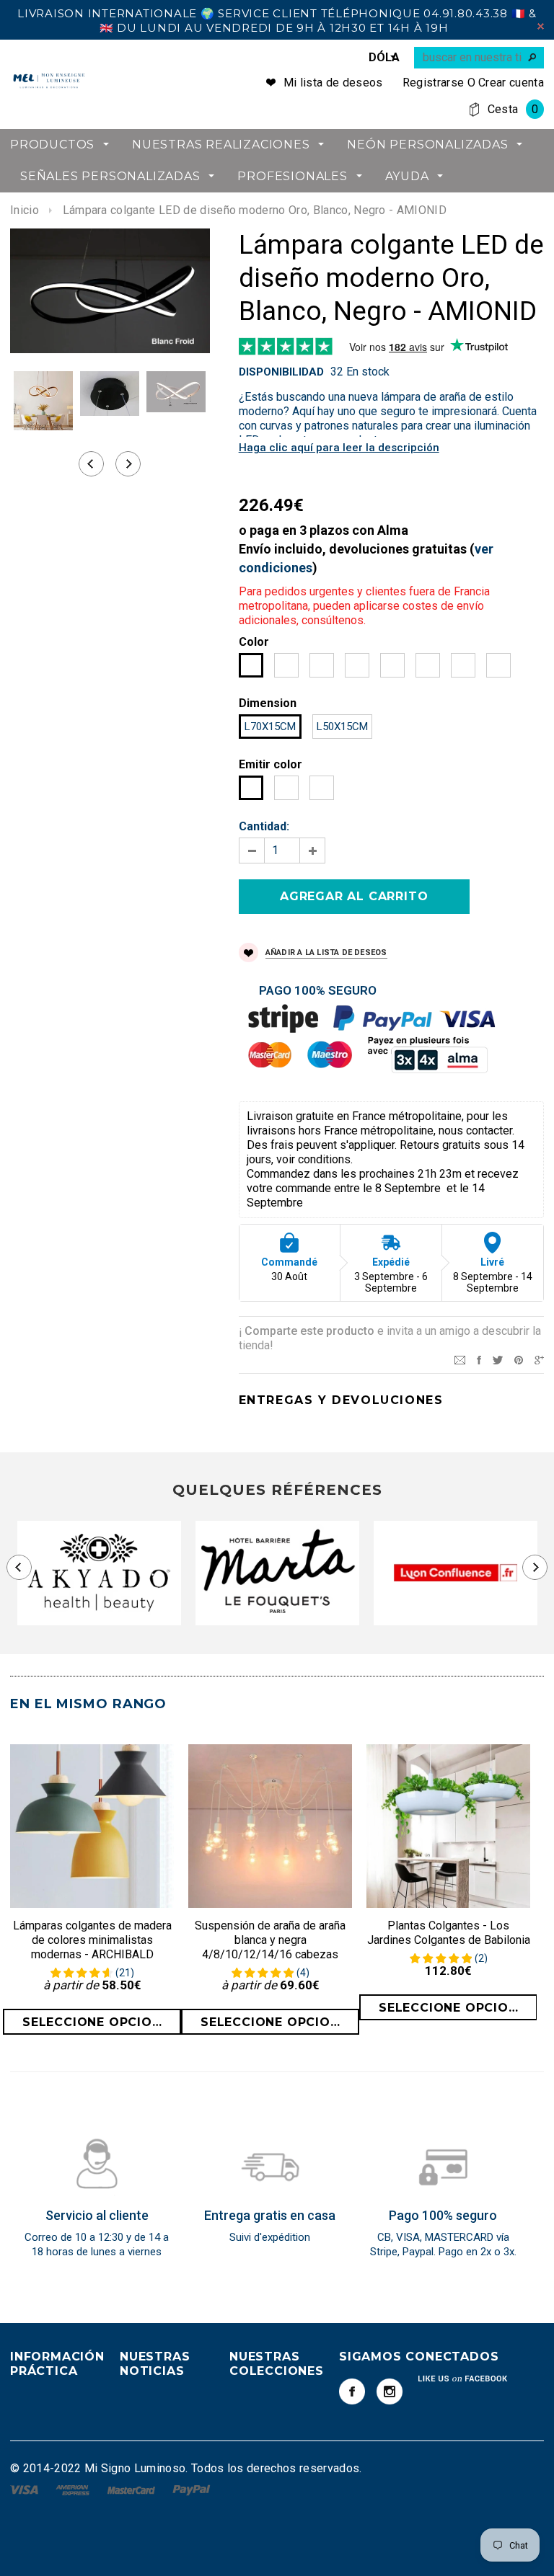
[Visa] (26, 2489)
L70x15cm (270, 727)
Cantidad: (264, 826)
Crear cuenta (511, 83)
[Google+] (539, 1359)
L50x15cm (342, 727)
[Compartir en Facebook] (479, 1359)
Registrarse (434, 83)
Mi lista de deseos (333, 83)
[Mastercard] (133, 2489)
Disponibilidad (281, 372)
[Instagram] (390, 2391)
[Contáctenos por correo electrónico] (460, 1359)
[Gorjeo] (498, 1359)
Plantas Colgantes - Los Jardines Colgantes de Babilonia (449, 1933)
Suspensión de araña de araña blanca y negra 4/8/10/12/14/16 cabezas (270, 1940)
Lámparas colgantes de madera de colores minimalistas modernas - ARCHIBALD (92, 1940)
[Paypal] (192, 2489)
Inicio (25, 210)
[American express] (74, 2489)
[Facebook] (352, 2391)
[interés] (519, 1359)
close (541, 26)
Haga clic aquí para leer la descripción (339, 448)
